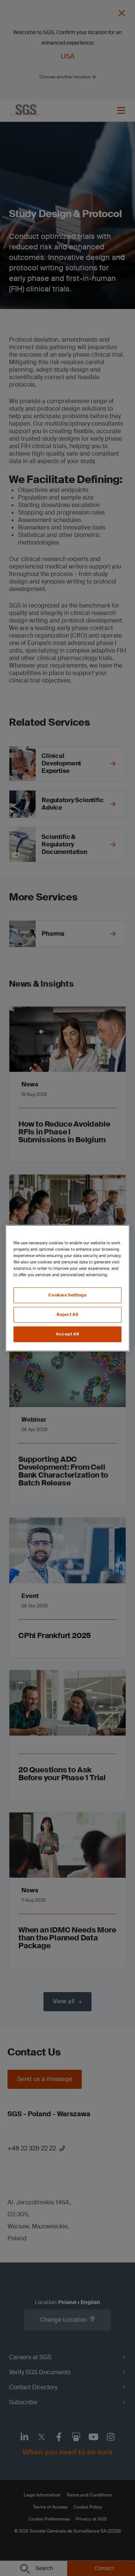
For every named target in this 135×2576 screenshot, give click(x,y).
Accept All (67, 1334)
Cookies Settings (67, 1295)
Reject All (67, 1315)
